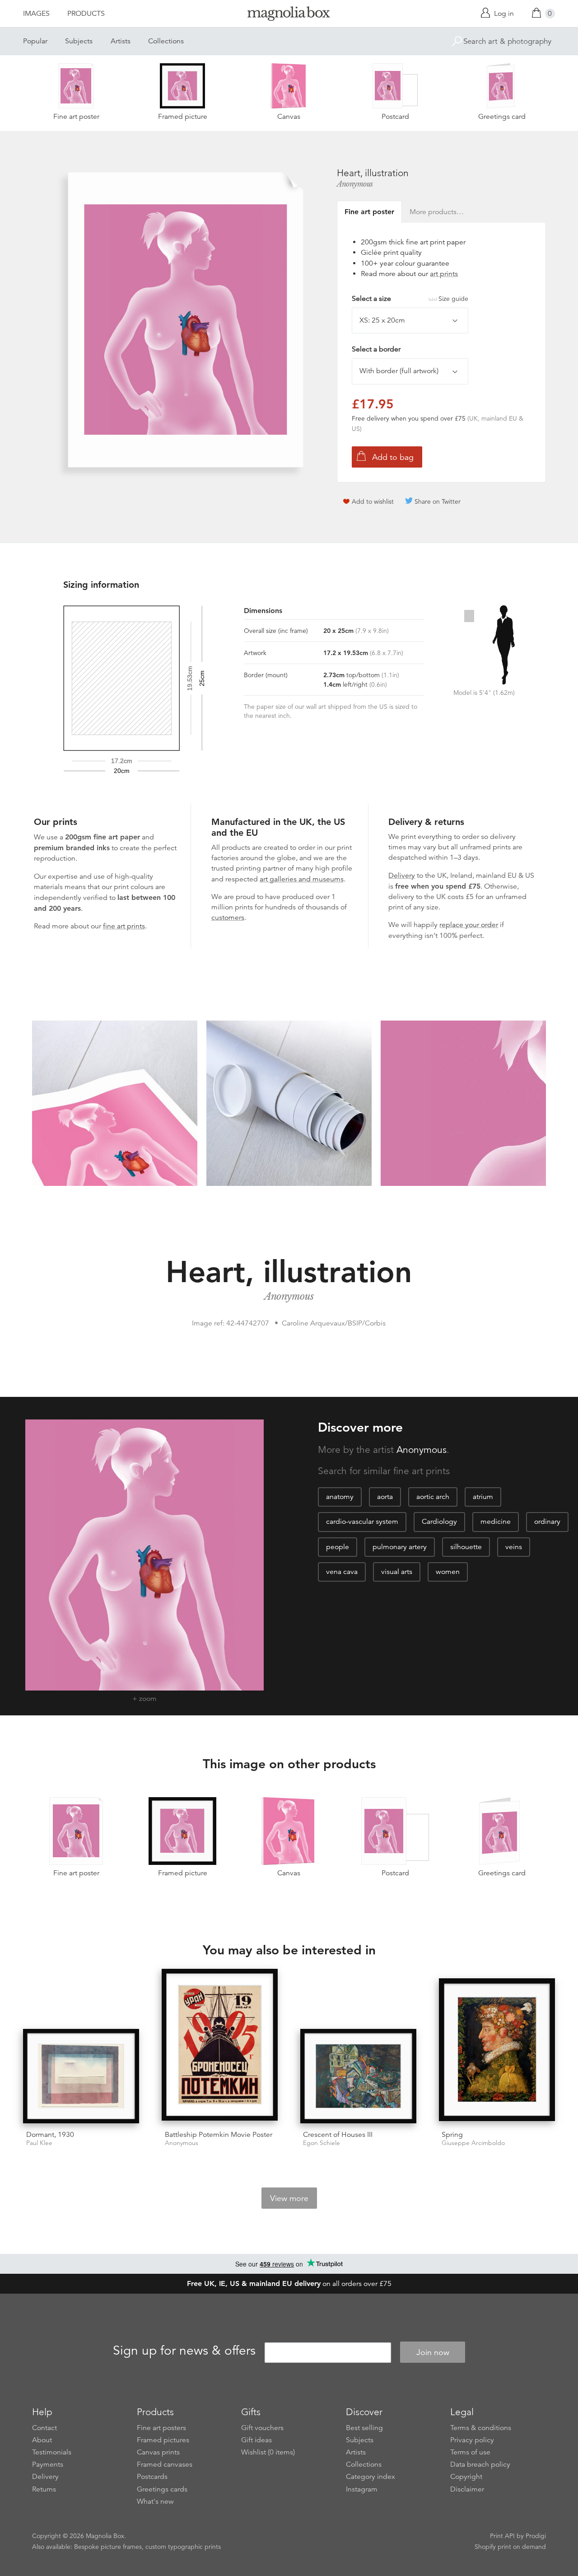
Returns (44, 2489)
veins (514, 1547)
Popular (35, 41)
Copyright (466, 2477)
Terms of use (470, 2452)
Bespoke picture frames (108, 2547)
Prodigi (536, 2536)
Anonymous (355, 184)
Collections (166, 41)
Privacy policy (472, 2440)
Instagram (362, 2489)
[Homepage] (289, 15)
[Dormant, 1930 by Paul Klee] (81, 2076)
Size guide (453, 299)
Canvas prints (158, 2452)
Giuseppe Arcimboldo (473, 2143)
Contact (44, 2428)
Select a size (410, 299)
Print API (502, 2536)
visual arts (397, 1572)
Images (36, 14)
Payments (48, 2464)
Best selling (364, 2428)
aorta (385, 1497)
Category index (371, 2477)
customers (228, 918)
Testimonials (52, 2452)
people (338, 1547)
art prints (444, 274)
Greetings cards (162, 2489)
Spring (452, 2135)
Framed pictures (163, 2440)
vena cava (342, 1572)
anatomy (340, 1497)
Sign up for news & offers (184, 2351)
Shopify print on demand (510, 2547)
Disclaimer (467, 2489)
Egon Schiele (322, 2143)
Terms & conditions (481, 2428)
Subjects (79, 41)
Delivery (402, 876)
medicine (496, 1522)
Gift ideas (256, 2440)
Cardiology (439, 1522)
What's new (155, 2501)
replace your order (469, 925)
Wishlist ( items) (268, 2452)
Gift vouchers (262, 2428)
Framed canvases (165, 2464)
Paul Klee (39, 2143)
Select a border (376, 349)
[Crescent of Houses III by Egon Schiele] (358, 2076)
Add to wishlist (373, 501)
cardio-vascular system (362, 1522)
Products (86, 14)
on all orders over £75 (289, 2284)
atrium (483, 1497)
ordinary (547, 1522)
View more (289, 2198)
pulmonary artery (400, 1547)
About (42, 2440)
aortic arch (433, 1497)
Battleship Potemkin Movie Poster (219, 2135)
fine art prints (124, 926)
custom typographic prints (183, 2547)
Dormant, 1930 (50, 2135)
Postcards (152, 2477)
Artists (121, 41)
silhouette (466, 1547)
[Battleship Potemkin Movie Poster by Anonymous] (220, 2046)
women (448, 1572)
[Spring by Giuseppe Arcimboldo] (497, 2051)
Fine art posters (161, 2428)
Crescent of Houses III (338, 2135)
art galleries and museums (302, 879)
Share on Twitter (438, 501)
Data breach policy (480, 2464)
